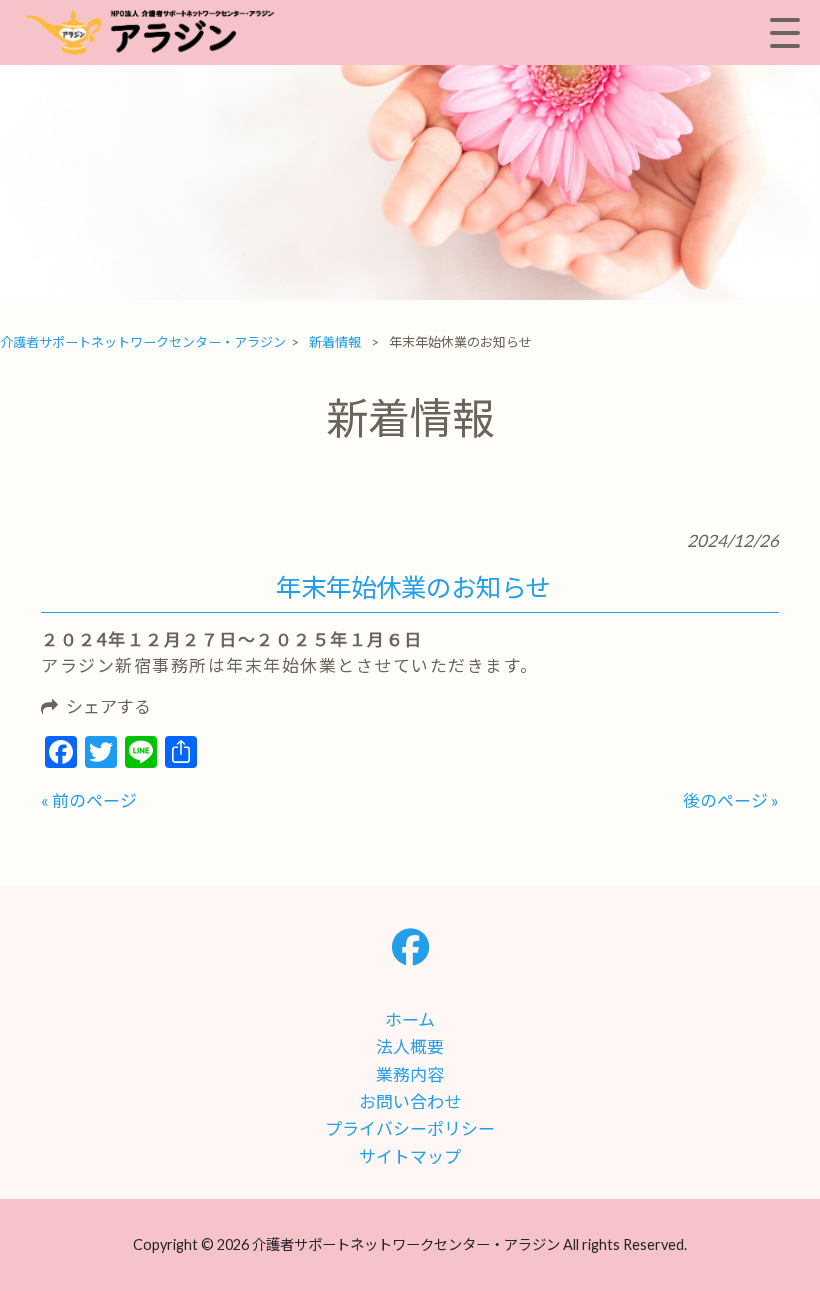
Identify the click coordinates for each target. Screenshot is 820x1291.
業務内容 (410, 1074)
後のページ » (731, 800)
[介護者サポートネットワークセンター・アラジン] (155, 32)
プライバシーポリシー (410, 1128)
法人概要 (410, 1046)
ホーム (410, 1019)
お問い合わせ (410, 1101)
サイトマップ (410, 1156)
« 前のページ (89, 800)
